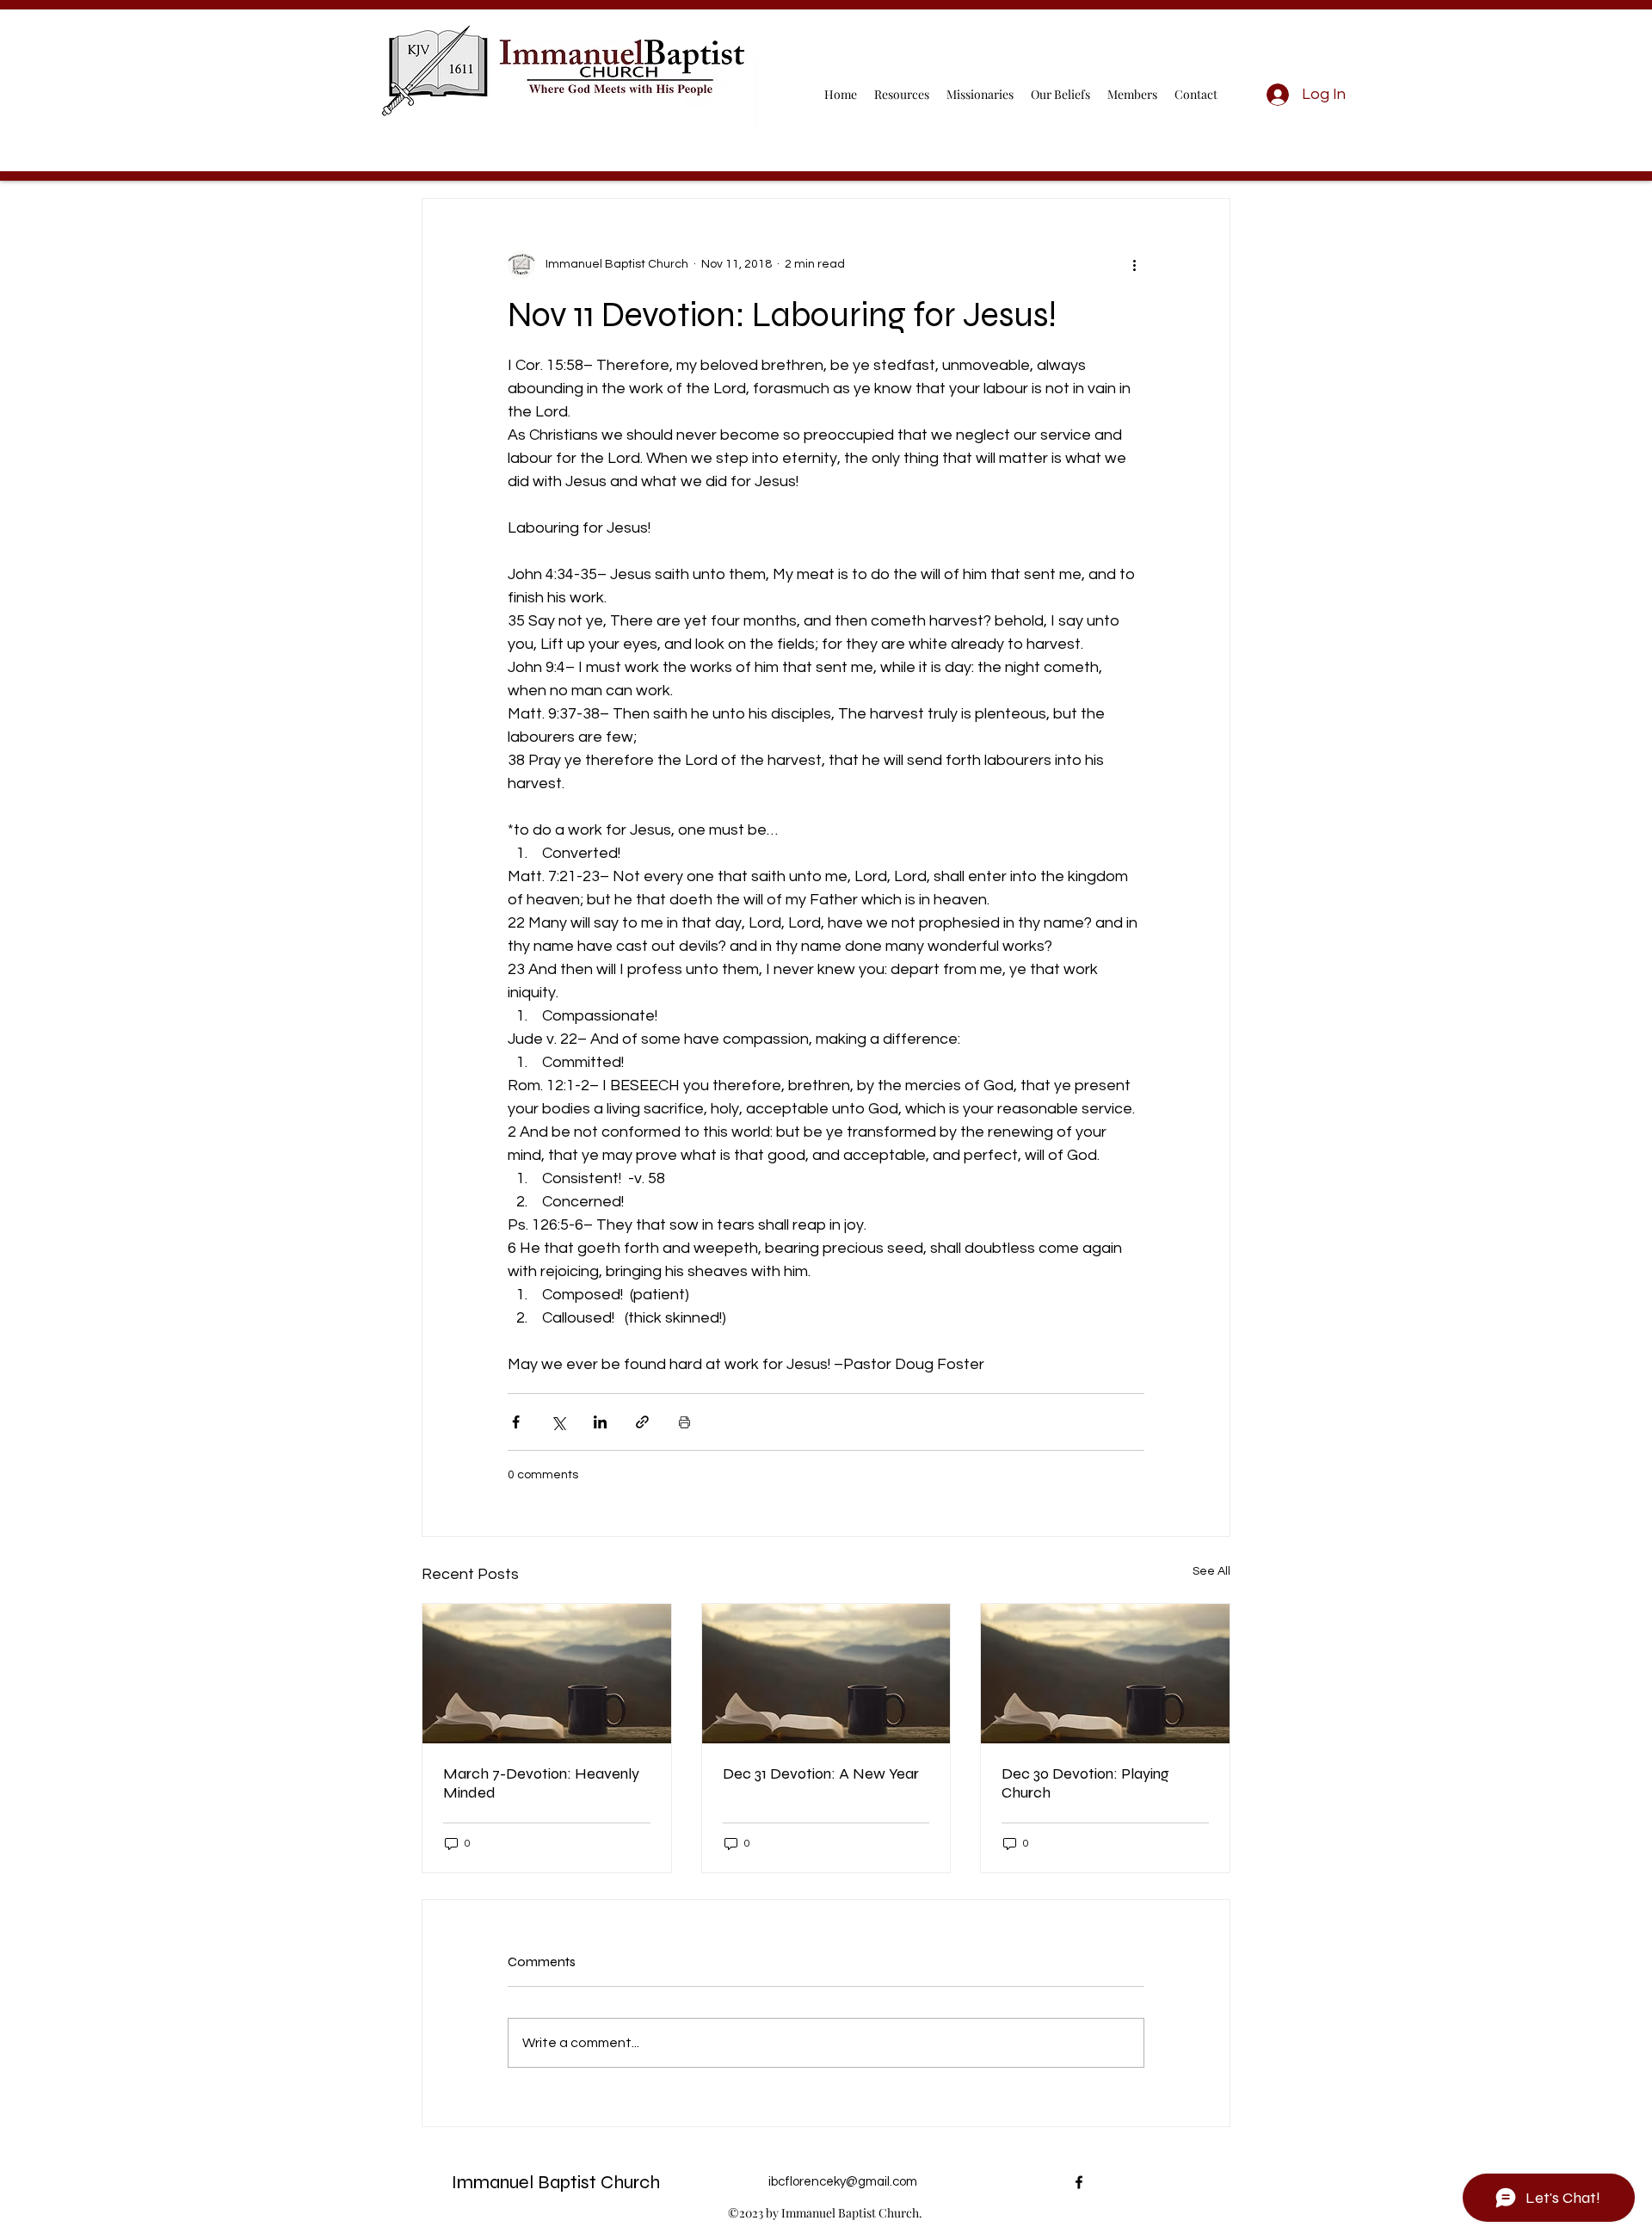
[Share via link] (642, 1422)
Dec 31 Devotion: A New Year (821, 1773)
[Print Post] (684, 1422)
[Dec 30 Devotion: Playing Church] (1105, 1674)
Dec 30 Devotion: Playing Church (1085, 1783)
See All (1211, 1571)
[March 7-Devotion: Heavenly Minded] (547, 1674)
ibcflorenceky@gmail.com (843, 2182)
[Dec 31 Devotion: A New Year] (826, 1674)
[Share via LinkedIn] (600, 1422)
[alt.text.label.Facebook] (1079, 2182)
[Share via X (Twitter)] (558, 1422)
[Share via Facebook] (516, 1422)
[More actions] (1134, 264)
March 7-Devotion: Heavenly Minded (541, 1783)
